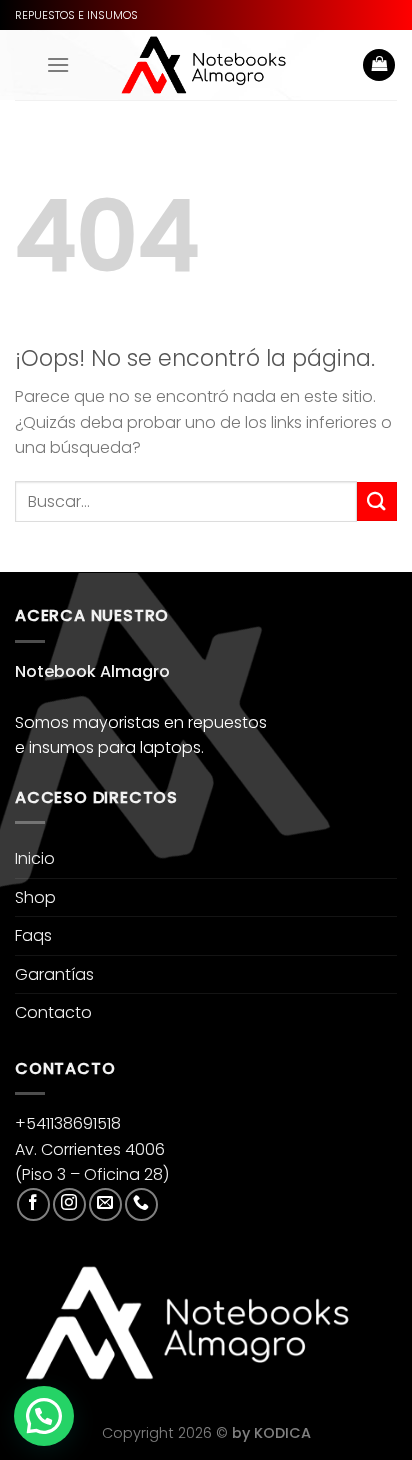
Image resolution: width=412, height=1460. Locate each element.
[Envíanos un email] (105, 1204)
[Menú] (58, 64)
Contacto (53, 1012)
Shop (35, 897)
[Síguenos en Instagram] (69, 1204)
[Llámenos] (141, 1204)
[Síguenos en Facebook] (33, 1204)
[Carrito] (379, 65)
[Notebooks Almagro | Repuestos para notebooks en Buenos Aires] (203, 65)
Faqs (33, 935)
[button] (44, 1416)
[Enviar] (377, 501)
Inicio (35, 858)
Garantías (54, 974)
